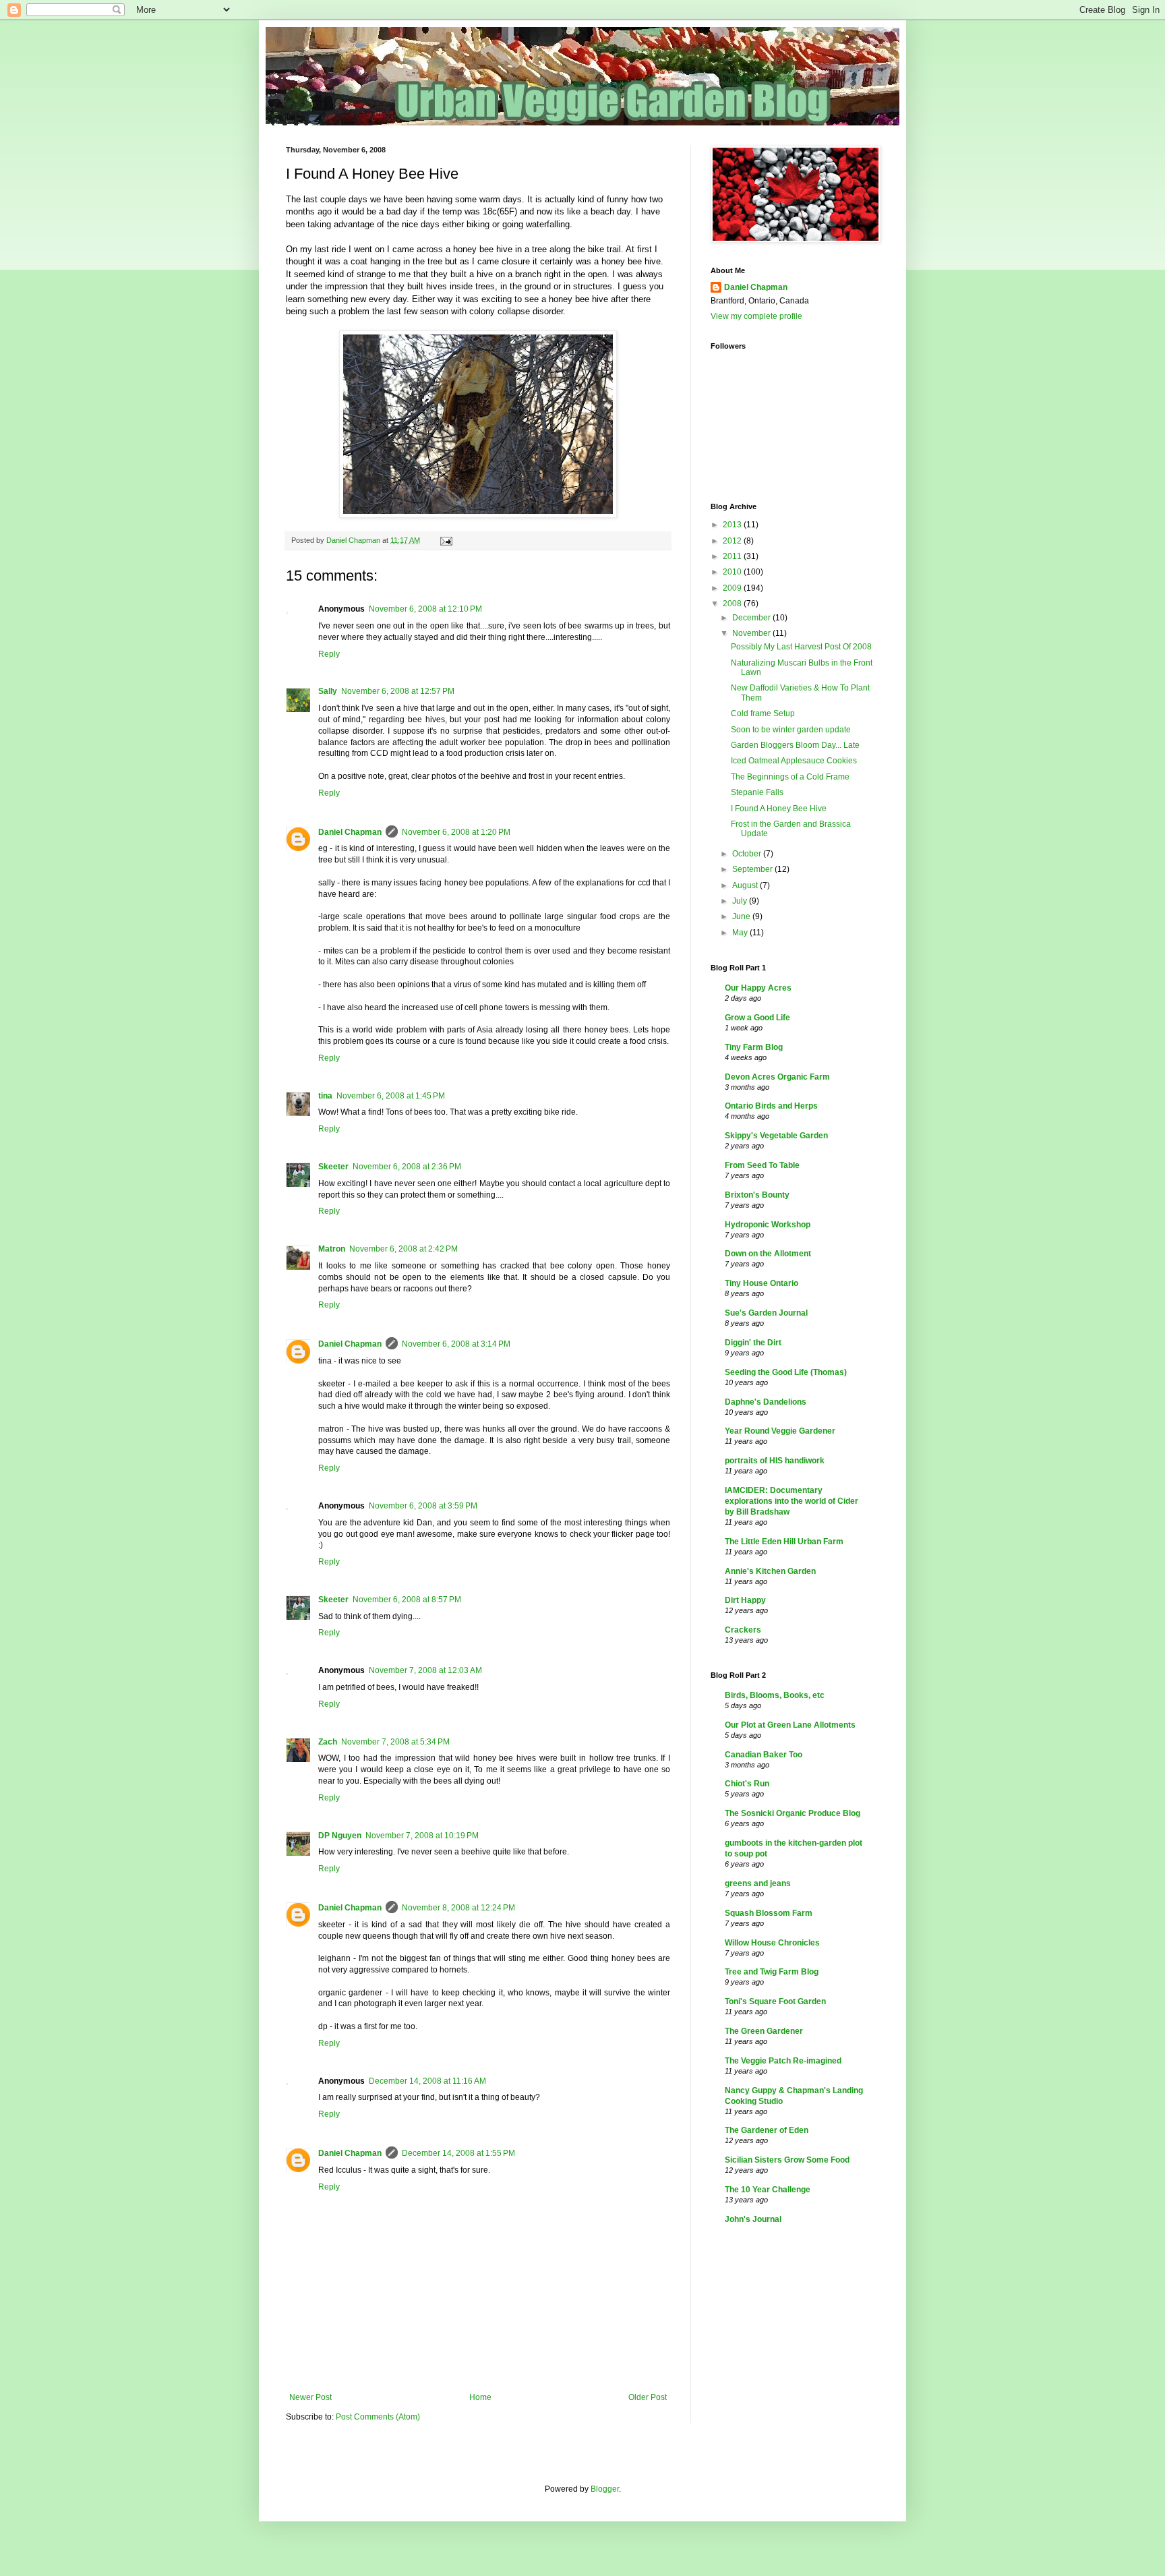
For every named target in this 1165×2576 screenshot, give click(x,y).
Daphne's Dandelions (766, 1402)
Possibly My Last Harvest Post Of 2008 (801, 647)
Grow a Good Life (757, 1018)
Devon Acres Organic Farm (777, 1077)
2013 (733, 525)
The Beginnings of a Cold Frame (790, 777)
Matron (332, 1249)
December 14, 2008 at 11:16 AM (427, 2081)
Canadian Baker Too (764, 1755)
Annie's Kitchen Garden (770, 1571)
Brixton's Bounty (757, 1195)
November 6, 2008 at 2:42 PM (404, 1249)
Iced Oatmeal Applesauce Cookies (794, 761)
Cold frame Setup (763, 713)
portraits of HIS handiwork (775, 1461)
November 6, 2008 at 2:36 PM (407, 1167)
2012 (733, 541)
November (752, 633)
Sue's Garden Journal (766, 1313)
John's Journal (753, 2219)
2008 (733, 604)
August (746, 885)
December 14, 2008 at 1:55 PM (458, 2153)
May (741, 933)
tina (325, 1096)
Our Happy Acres (758, 988)
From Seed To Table (762, 1165)
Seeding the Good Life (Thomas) (786, 1372)
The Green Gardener (764, 2031)
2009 (733, 588)
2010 (733, 572)
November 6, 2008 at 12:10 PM (425, 609)
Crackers (743, 1630)
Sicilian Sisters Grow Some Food (787, 2160)
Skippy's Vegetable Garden (776, 1136)
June (742, 916)
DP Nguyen (340, 1836)
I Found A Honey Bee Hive (779, 809)
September (753, 869)
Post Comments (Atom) (378, 2417)
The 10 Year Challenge (768, 2190)
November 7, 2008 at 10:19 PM (422, 1836)
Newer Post (310, 2397)
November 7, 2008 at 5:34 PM (395, 1742)
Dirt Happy (745, 1600)
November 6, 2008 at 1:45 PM (391, 1096)
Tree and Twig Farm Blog (772, 1972)
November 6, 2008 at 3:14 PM (456, 1344)
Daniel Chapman (350, 832)
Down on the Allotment (768, 1254)
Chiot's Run (747, 1784)
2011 (733, 556)
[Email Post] (446, 540)
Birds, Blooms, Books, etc (775, 1695)
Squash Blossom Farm (769, 1913)
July (741, 901)
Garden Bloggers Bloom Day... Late (795, 745)
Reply (329, 654)
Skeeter (333, 1167)
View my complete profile (756, 316)
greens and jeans (758, 1883)
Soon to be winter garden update (791, 730)
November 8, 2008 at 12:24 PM (458, 1908)
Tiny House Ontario (761, 1283)
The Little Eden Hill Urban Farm (784, 1542)
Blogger (605, 2489)
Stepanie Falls (757, 792)
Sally (328, 691)
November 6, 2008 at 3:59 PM (423, 1506)
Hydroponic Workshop (768, 1225)
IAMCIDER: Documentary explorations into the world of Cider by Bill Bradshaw (791, 1501)
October (748, 854)
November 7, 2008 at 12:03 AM (425, 1670)
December (752, 618)
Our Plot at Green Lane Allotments (790, 1725)
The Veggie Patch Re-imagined (783, 2061)
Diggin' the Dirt (753, 1343)
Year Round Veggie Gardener (780, 1431)
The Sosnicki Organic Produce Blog (793, 1813)
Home (480, 2397)
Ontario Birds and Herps (771, 1106)
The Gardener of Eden (767, 2130)
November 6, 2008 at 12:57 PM (398, 691)
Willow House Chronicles (772, 1943)
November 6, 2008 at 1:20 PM (456, 832)
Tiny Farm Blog (754, 1047)
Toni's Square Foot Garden (775, 2001)
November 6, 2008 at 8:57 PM (407, 1600)
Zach (328, 1742)
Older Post (648, 2397)
